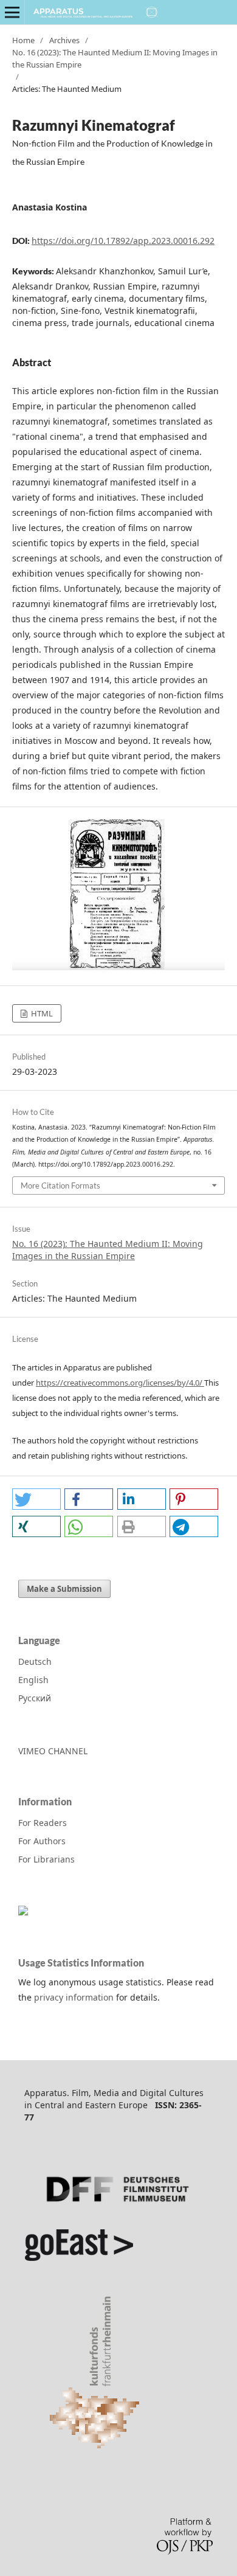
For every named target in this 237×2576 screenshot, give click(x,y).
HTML (41, 1013)
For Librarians (46, 1859)
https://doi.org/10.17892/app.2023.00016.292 (123, 241)
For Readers (43, 1823)
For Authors (42, 1841)
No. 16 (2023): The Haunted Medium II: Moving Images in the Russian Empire (115, 58)
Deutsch (35, 1661)
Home (23, 40)
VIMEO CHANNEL (53, 1751)
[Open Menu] (12, 12)
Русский (35, 1698)
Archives (64, 40)
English (33, 1680)
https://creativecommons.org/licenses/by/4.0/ (120, 1383)
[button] (36, 1499)
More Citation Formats (60, 1186)
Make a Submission (64, 1589)
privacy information (74, 1997)
